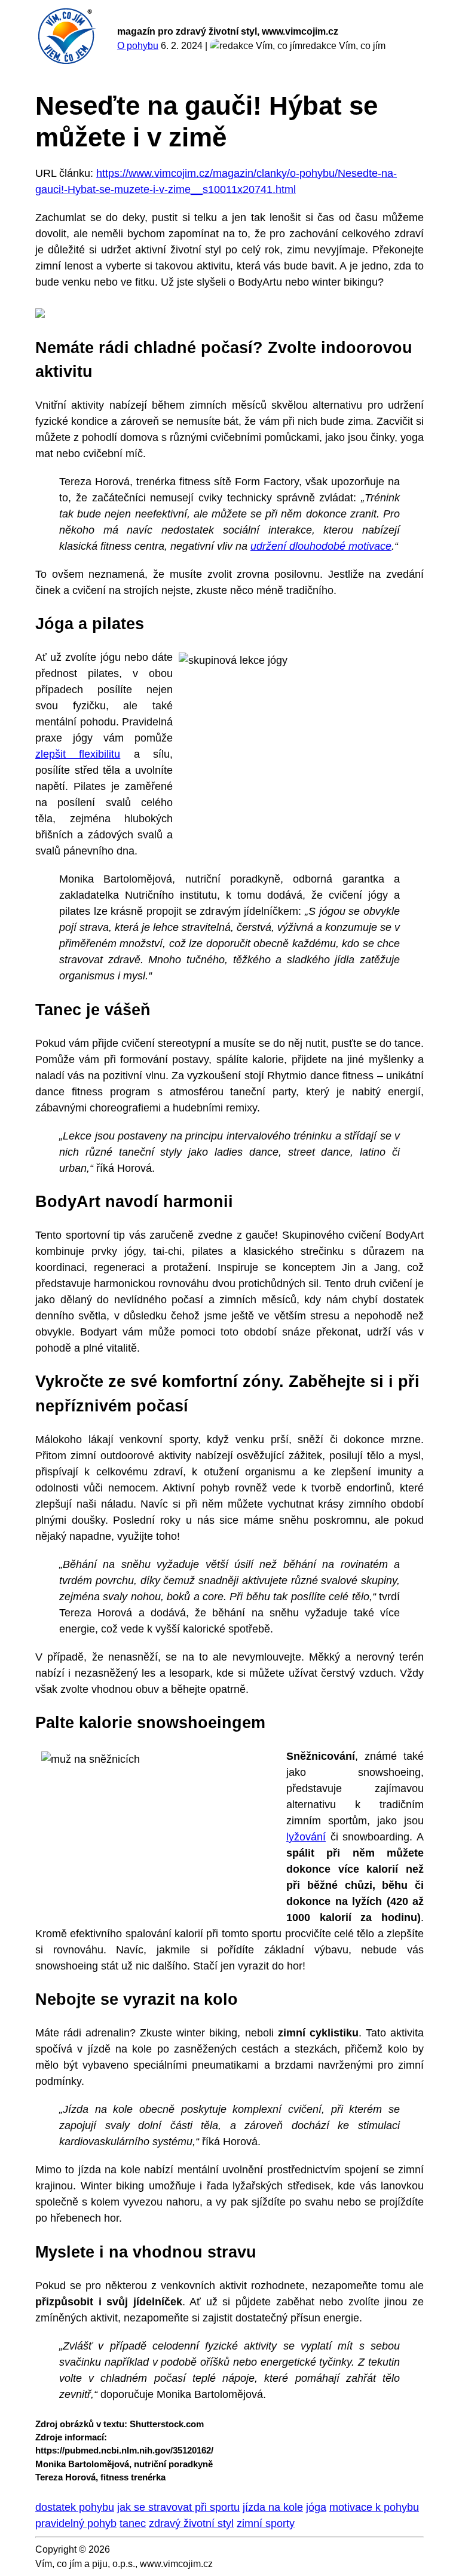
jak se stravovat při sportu (178, 2507)
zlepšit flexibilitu (78, 754)
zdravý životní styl (191, 2523)
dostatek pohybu (75, 2507)
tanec (133, 2523)
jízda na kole (273, 2507)
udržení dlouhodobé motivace (321, 546)
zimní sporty (266, 2523)
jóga (316, 2507)
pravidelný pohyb (76, 2523)
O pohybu (138, 46)
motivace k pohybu (374, 2507)
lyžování (306, 1837)
